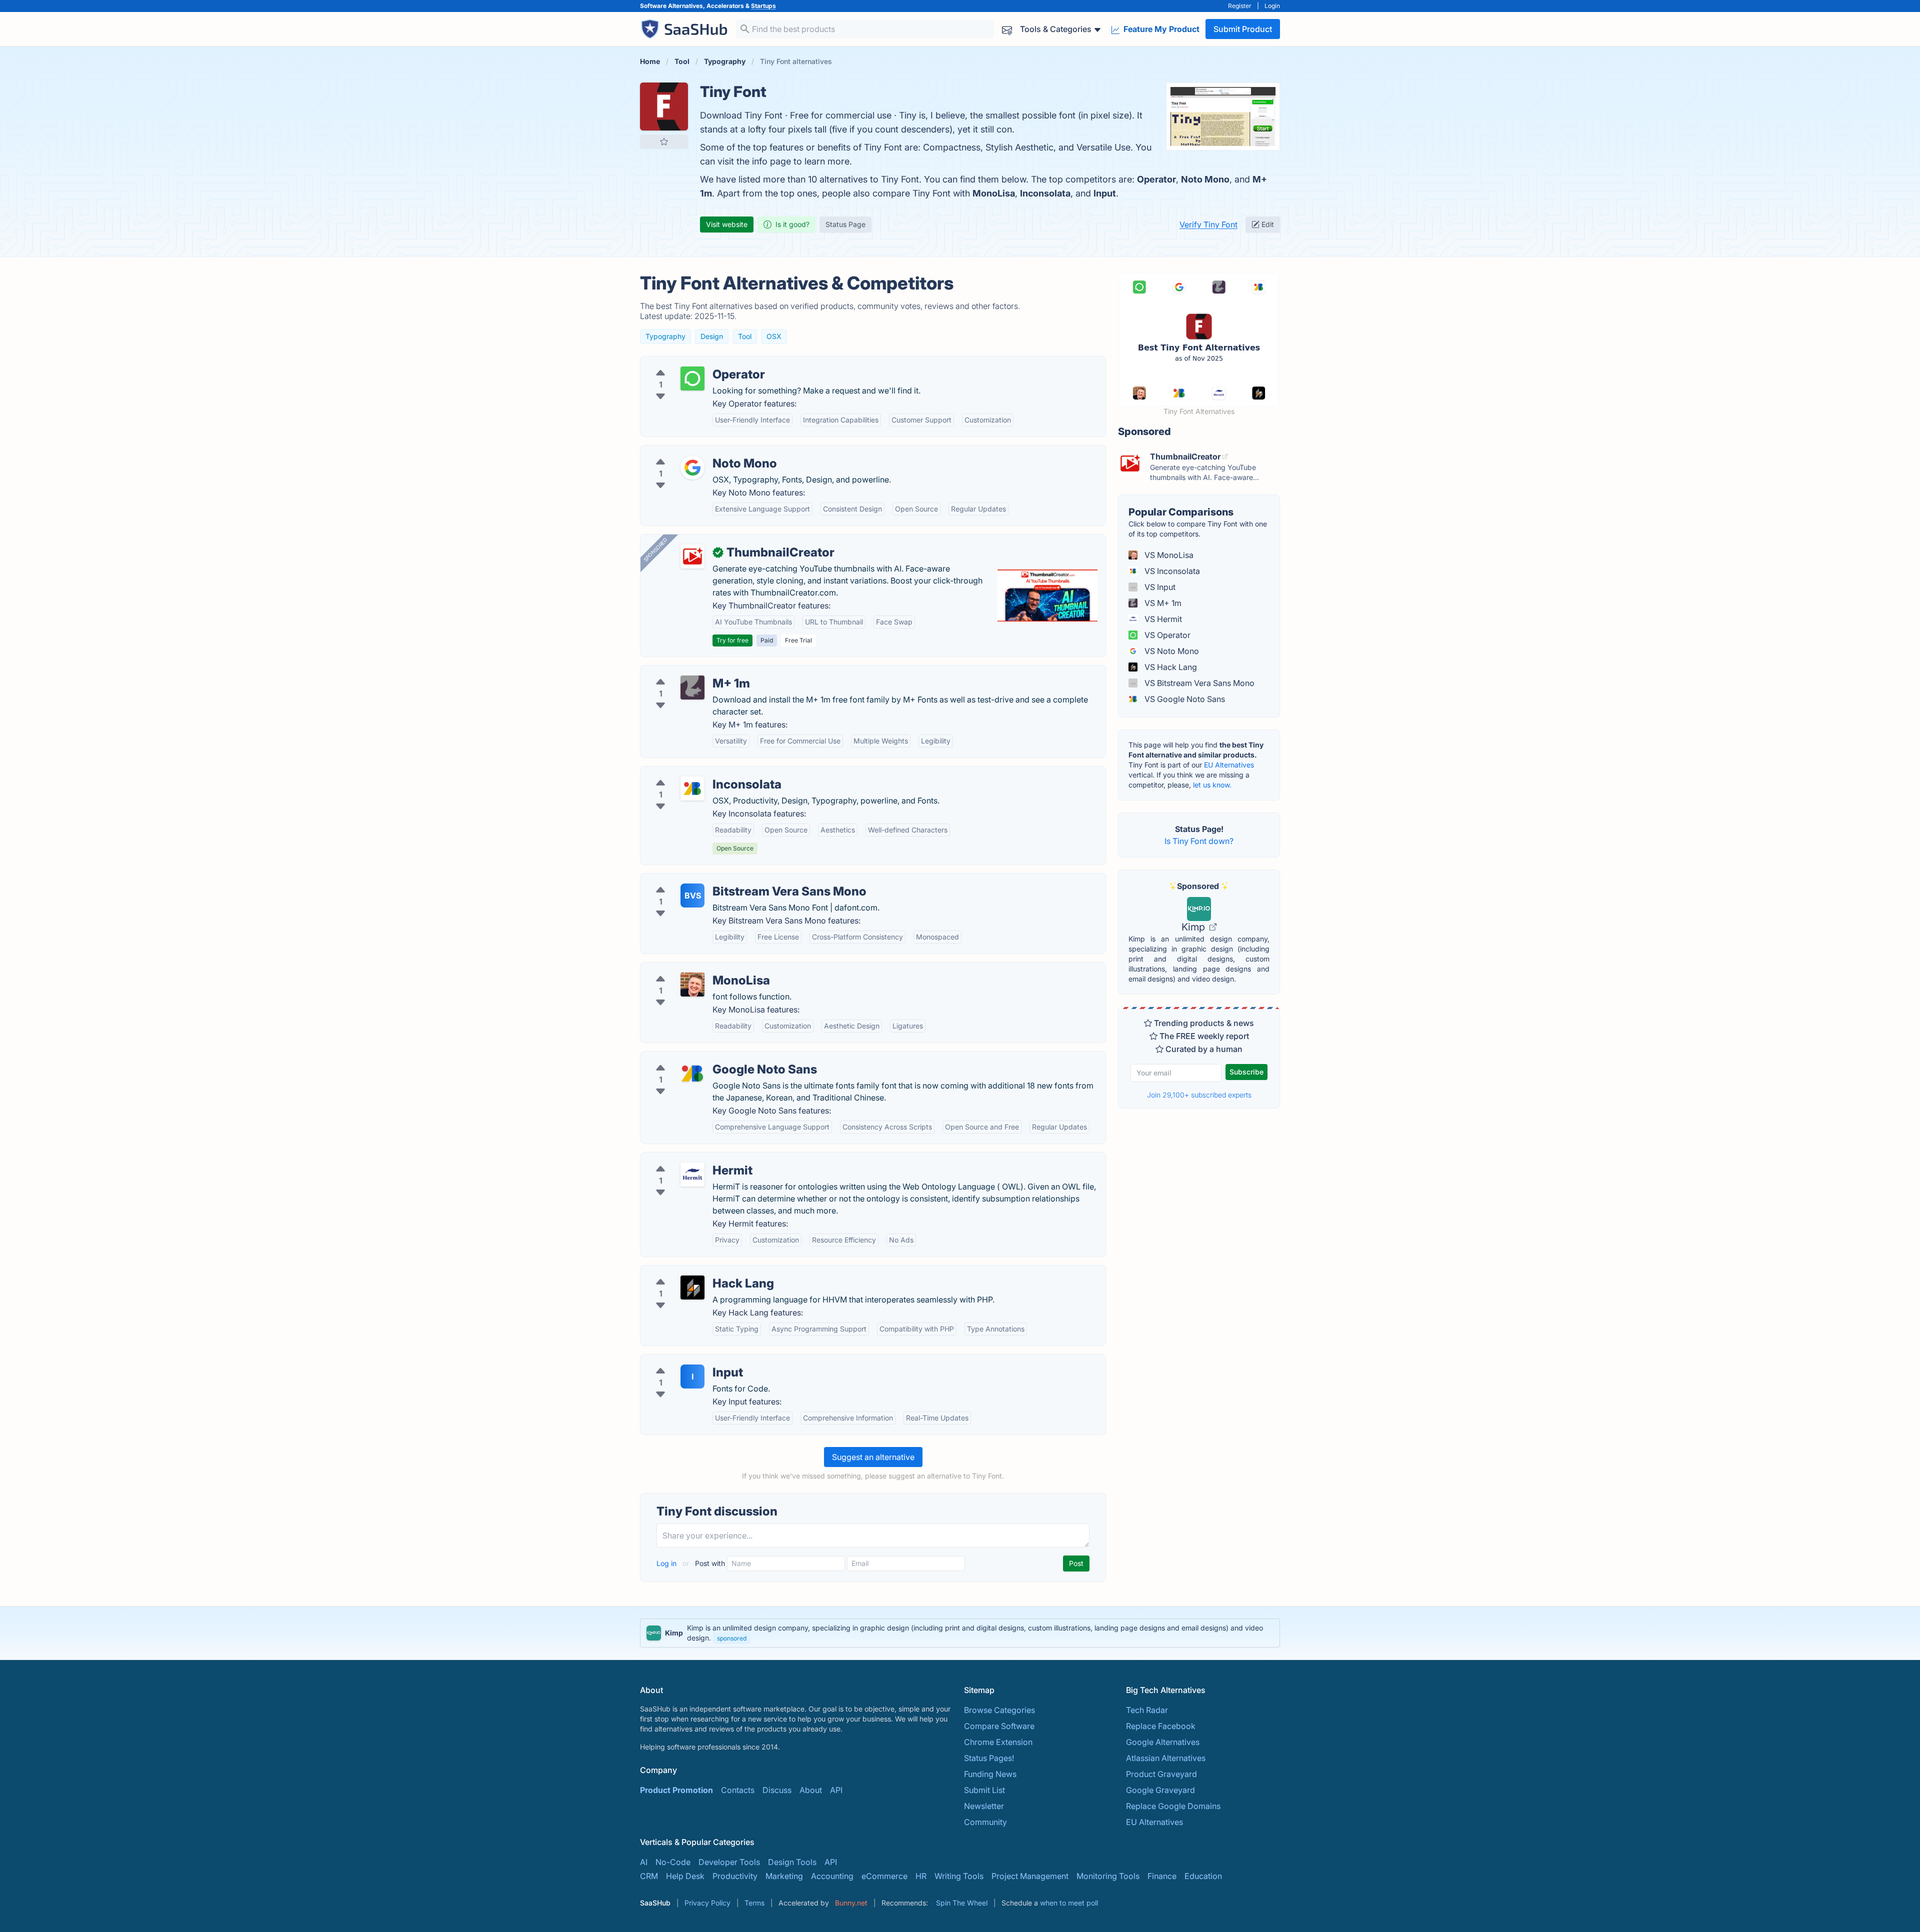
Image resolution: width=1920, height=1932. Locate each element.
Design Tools (792, 1862)
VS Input (1159, 587)
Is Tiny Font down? (1199, 841)
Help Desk (685, 1876)
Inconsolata (1045, 193)
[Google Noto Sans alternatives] (692, 1073)
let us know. (1212, 785)
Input (1105, 193)
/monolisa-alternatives (690, 968)
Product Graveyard (1161, 1774)
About (811, 1790)
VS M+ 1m (1162, 603)
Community (985, 1822)
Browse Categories (999, 1710)
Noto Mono (1205, 179)
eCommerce (884, 1876)
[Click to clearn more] (960, 1633)
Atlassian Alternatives (1166, 1758)
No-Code (673, 1862)
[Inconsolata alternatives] (692, 788)
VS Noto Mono (1171, 651)
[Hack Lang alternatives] (692, 1287)
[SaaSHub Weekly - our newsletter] (1007, 29)
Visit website (727, 224)
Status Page (845, 224)
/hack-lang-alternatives (692, 1271)
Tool (745, 336)
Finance (1162, 1876)
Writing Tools (959, 1876)
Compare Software (999, 1726)
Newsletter (984, 1806)
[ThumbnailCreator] (692, 556)
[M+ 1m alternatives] (692, 687)
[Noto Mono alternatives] (692, 467)
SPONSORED (655, 549)
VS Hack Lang (1170, 667)
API (836, 1790)
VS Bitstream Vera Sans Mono (1198, 683)
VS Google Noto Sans (1184, 699)
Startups (763, 6)
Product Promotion (676, 1790)
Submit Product (1243, 29)
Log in (667, 1563)
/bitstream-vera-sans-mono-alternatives (723, 879)
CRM (649, 1876)
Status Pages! (989, 1758)
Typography (665, 336)
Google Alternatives (1163, 1742)
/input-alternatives (682, 1360)
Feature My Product (1160, 29)
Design (712, 336)
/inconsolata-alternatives (695, 772)
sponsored (732, 1638)
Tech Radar (1147, 1710)
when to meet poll (1069, 1903)
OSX (774, 336)
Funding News (990, 1774)
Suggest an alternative (873, 1457)
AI (644, 1862)
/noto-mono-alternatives (694, 451)
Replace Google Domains (1173, 1806)
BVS (693, 895)
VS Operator (1166, 635)
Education (1203, 1876)
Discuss (777, 1790)
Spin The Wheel (962, 1903)
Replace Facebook (1161, 1726)
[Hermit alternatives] (692, 1174)
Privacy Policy (707, 1903)
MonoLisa (994, 193)
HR (921, 1876)
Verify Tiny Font (1208, 224)
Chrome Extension (998, 1742)
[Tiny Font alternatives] (664, 106)
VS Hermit (1162, 619)
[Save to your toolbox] (664, 141)
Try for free (732, 640)
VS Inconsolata (1171, 571)
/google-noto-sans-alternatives (707, 1057)
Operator (1156, 179)
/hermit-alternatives (685, 1158)
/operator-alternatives (689, 362)
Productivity (735, 1876)
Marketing (784, 1876)
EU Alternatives (1229, 765)
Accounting (832, 1876)
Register (1240, 6)
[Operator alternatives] (692, 378)
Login (1272, 6)
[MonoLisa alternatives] (692, 984)
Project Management (1030, 1876)
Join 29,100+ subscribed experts (1199, 1095)
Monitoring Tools (1108, 1876)
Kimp (1194, 927)
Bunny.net (851, 1903)
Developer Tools (729, 1862)
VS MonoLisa (1168, 555)
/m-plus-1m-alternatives (693, 671)
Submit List (984, 1790)
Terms (754, 1903)
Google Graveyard (1160, 1790)
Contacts (738, 1790)
